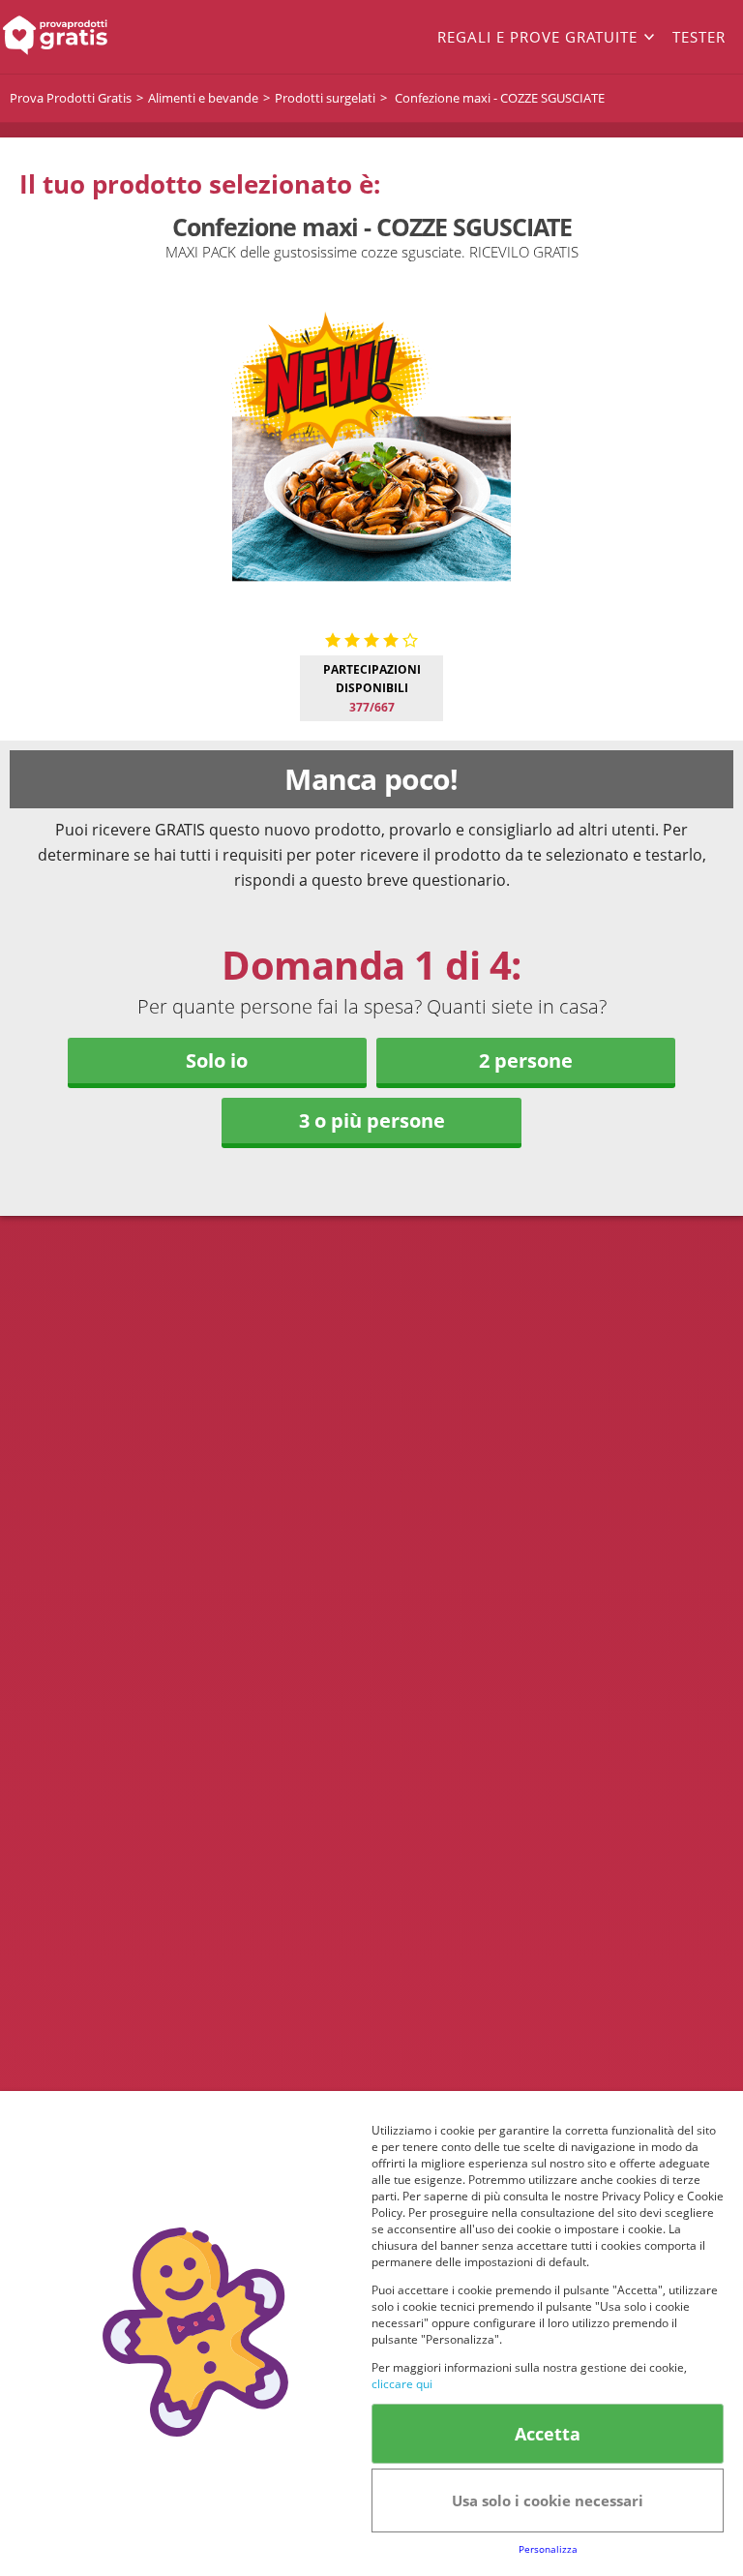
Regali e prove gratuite (537, 37)
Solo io (217, 1061)
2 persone (526, 1061)
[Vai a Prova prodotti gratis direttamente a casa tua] (74, 37)
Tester (699, 37)
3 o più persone (372, 1121)
